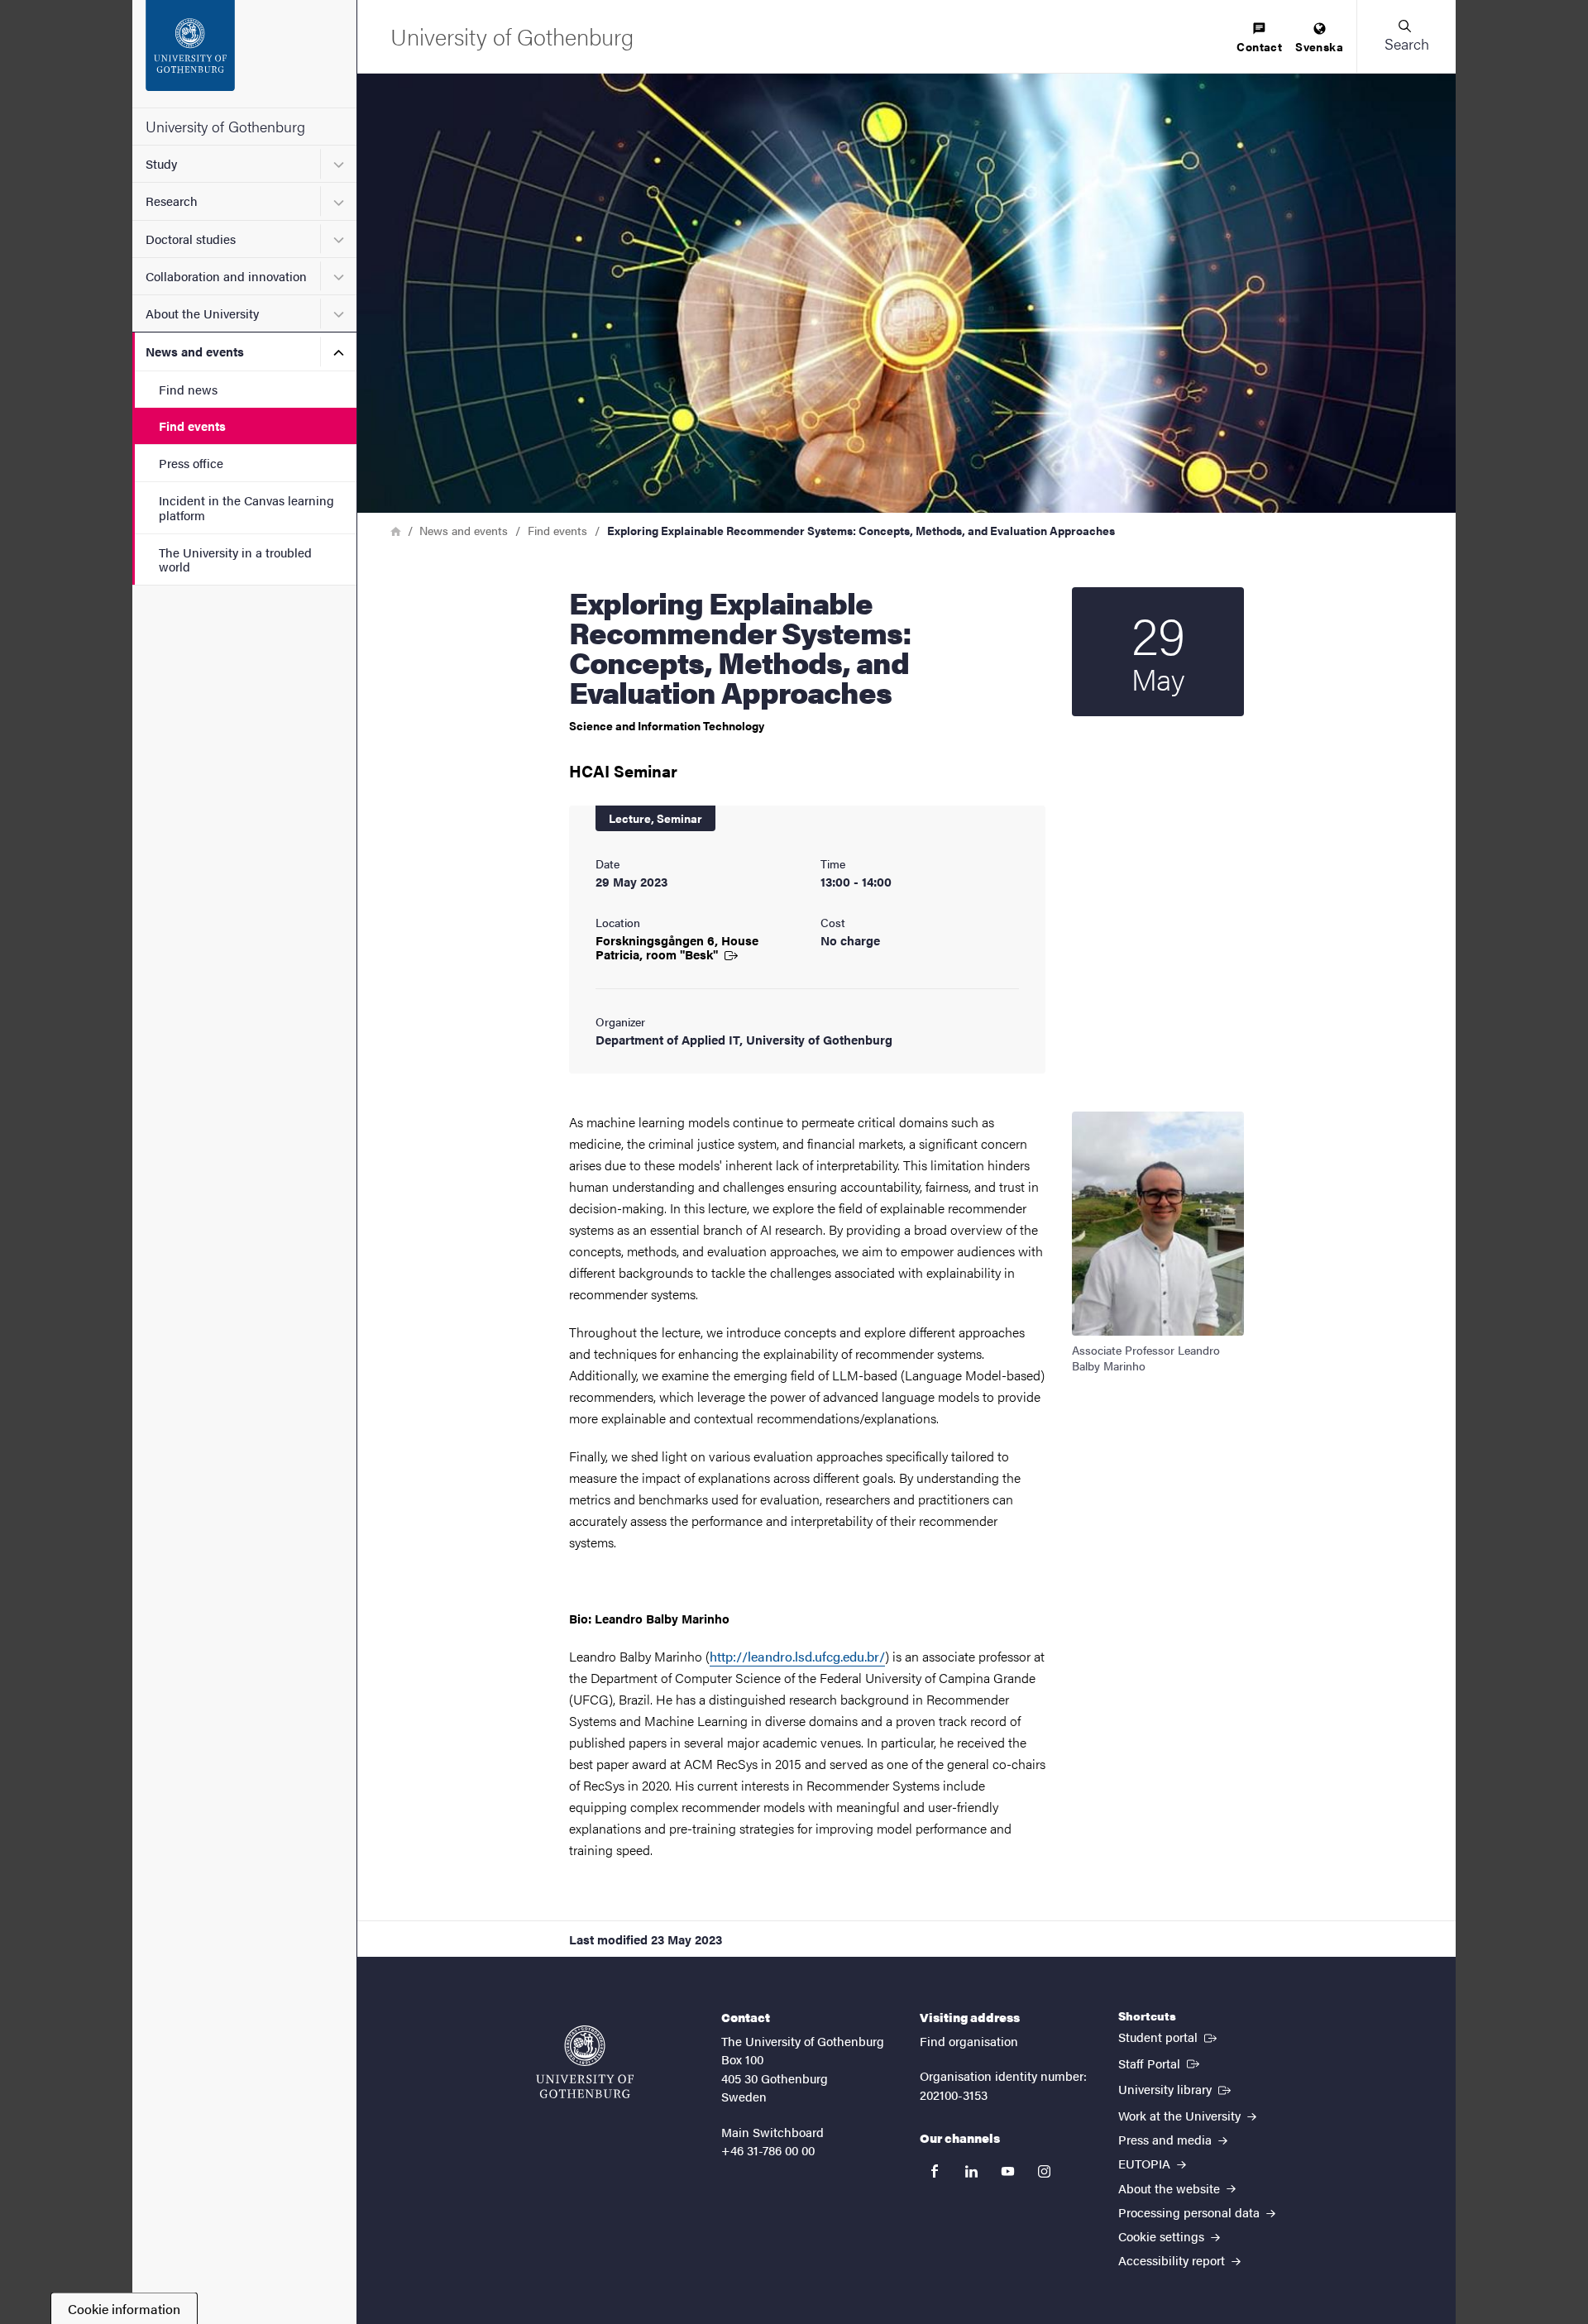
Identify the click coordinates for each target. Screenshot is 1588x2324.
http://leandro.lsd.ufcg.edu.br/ (797, 1656)
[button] (1406, 36)
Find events (192, 426)
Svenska (1319, 46)
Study (161, 163)
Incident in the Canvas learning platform (246, 507)
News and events (195, 351)
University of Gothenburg (225, 126)
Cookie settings (1163, 2236)
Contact (1259, 46)
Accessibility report (1173, 2260)
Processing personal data (1191, 2212)
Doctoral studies (191, 239)
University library (1176, 2088)
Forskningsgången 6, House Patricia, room (677, 947)
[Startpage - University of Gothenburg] (244, 54)
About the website (1171, 2188)
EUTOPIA (1146, 2163)
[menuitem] (1259, 38)
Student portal (1169, 2036)
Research (172, 201)
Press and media (1167, 2139)
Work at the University (1181, 2115)
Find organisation (969, 2041)
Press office (191, 463)
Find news (188, 389)
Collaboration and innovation (226, 276)
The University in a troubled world (235, 559)
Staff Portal (1160, 2063)
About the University (202, 313)
